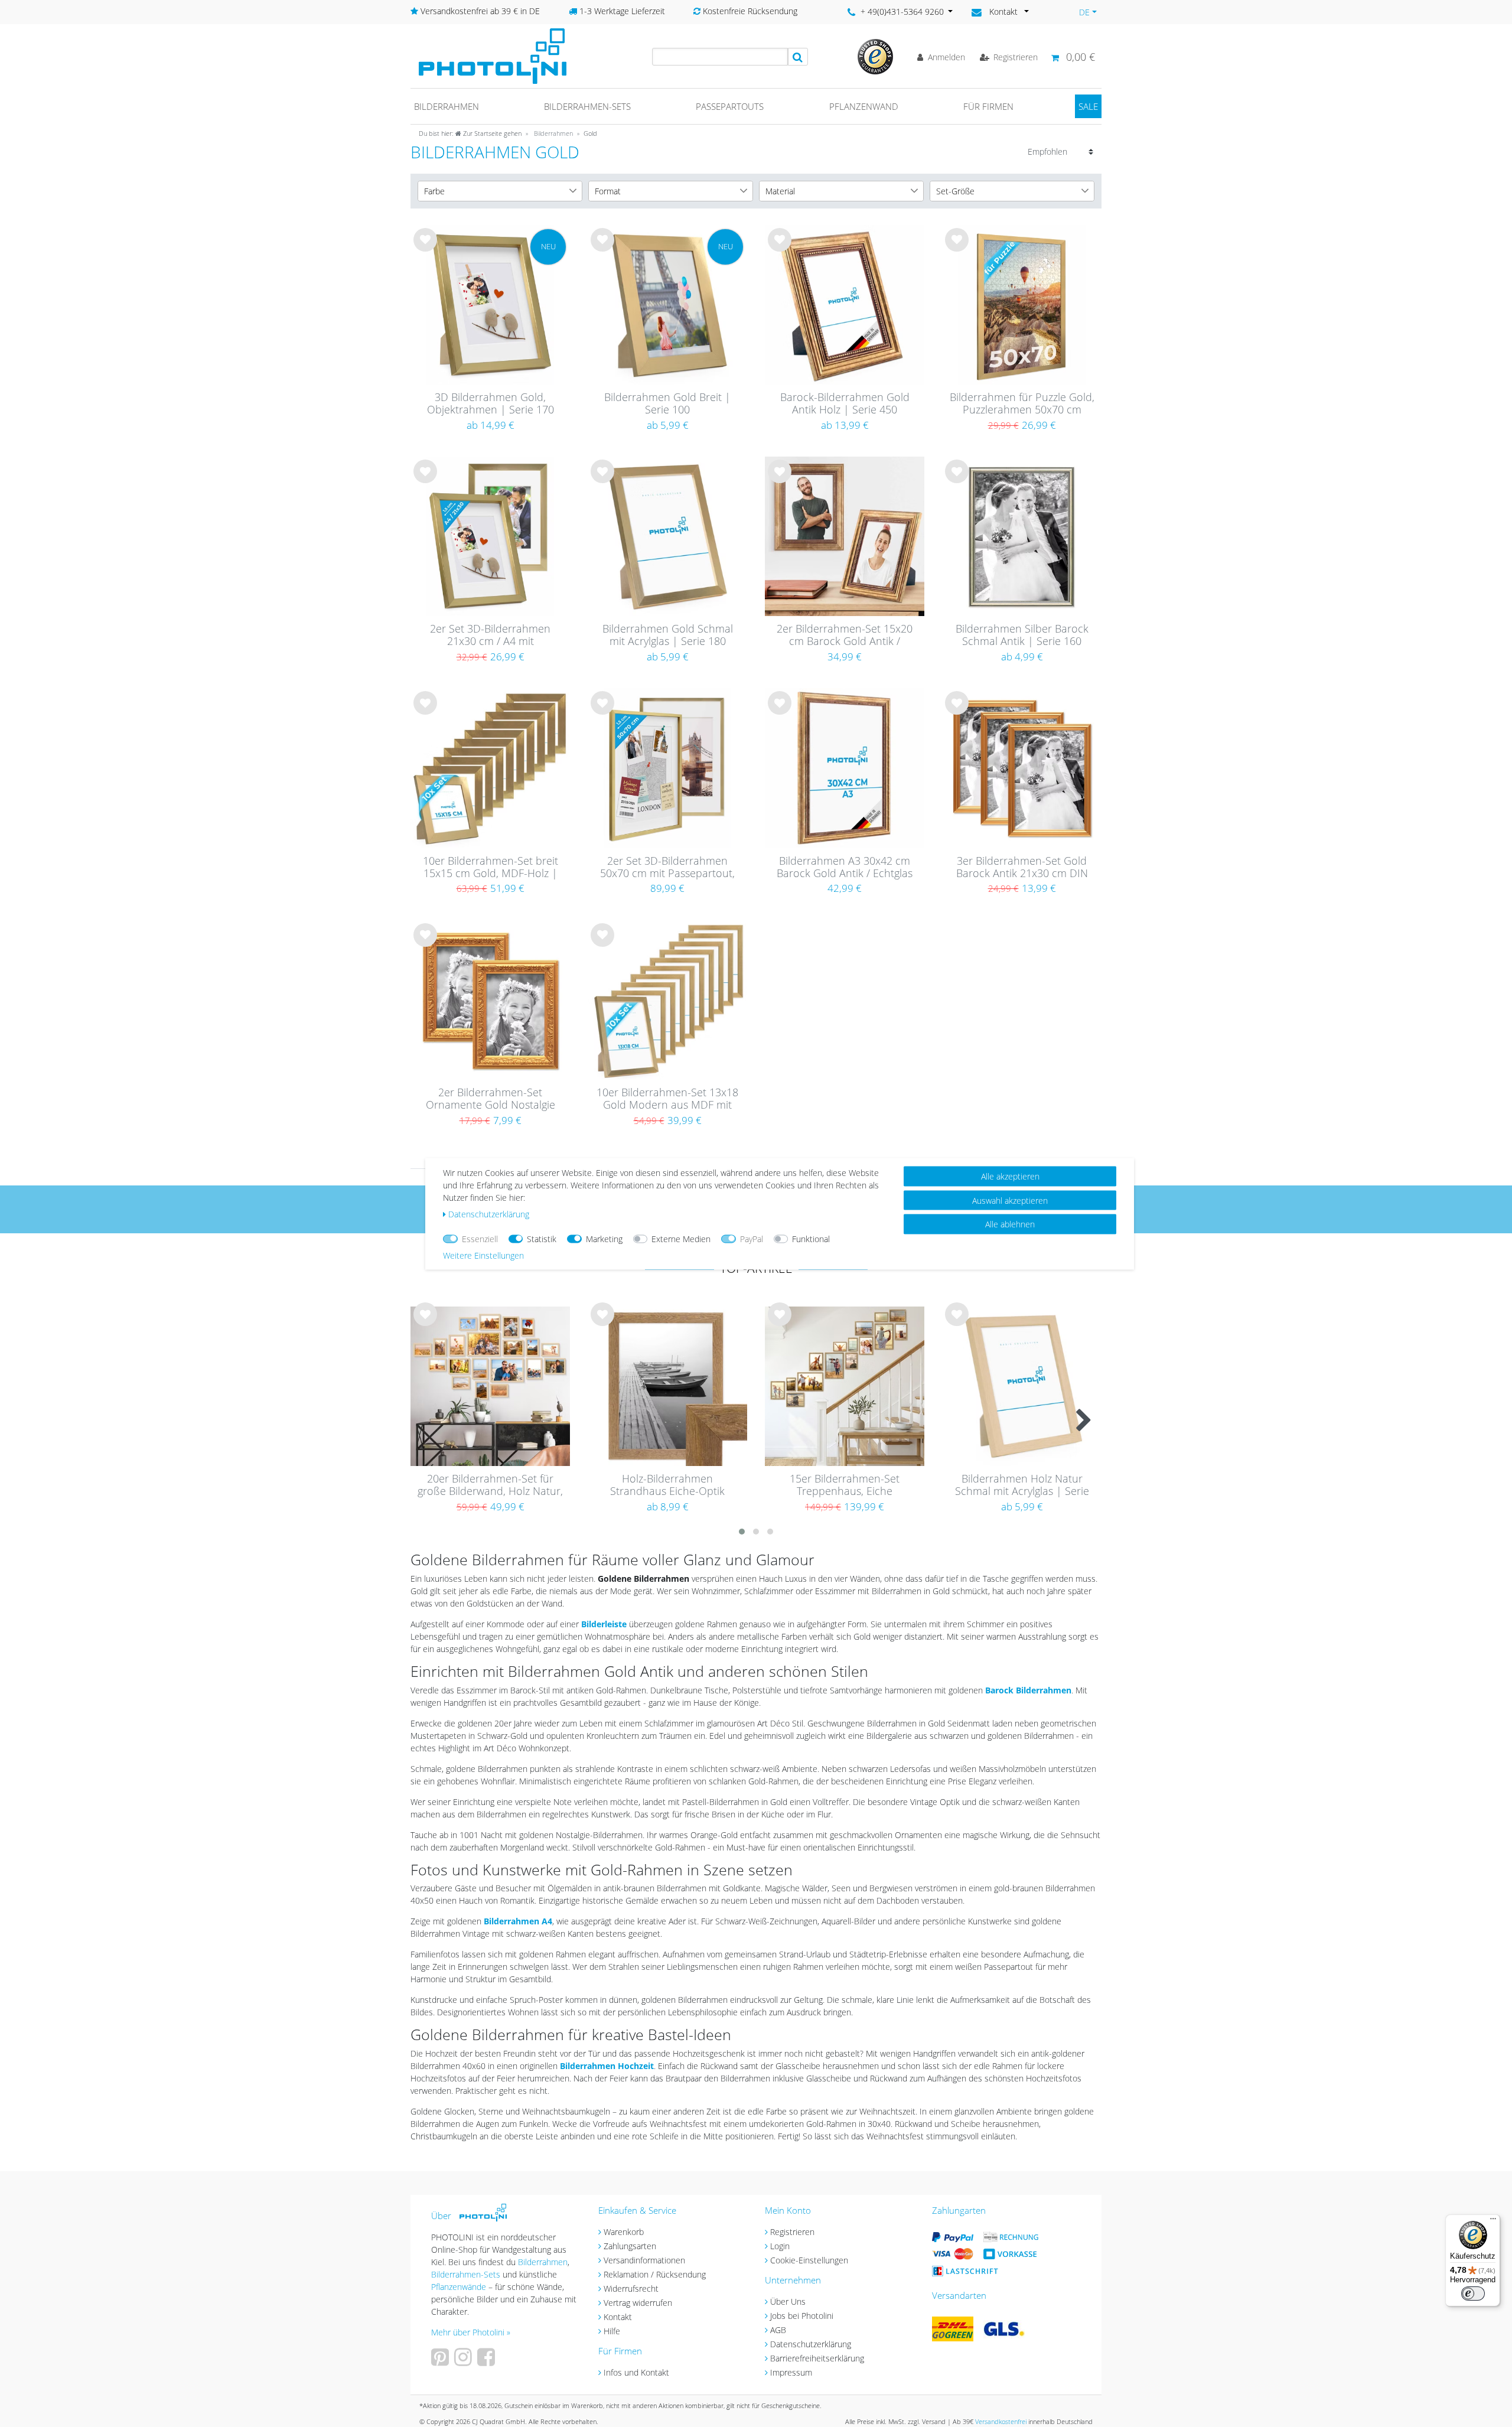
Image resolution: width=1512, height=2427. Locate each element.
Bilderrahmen (447, 106)
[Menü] (1493, 2221)
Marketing (604, 1238)
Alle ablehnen (1010, 1224)
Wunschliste (426, 249)
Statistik (542, 1238)
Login (780, 2246)
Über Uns (788, 2301)
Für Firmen (988, 106)
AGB (778, 2330)
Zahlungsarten (630, 2246)
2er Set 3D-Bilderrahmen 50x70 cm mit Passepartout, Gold (667, 868)
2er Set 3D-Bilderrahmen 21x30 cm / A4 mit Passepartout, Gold (490, 636)
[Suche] (798, 57)
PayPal (752, 1238)
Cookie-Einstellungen (809, 2260)
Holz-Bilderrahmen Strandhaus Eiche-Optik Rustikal (667, 1485)
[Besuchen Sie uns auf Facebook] (488, 2361)
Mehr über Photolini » (471, 2332)
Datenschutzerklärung (811, 2344)
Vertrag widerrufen (638, 2303)
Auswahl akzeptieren (1010, 1200)
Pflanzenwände (460, 2287)
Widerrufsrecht (631, 2288)
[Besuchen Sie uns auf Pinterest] (441, 2361)
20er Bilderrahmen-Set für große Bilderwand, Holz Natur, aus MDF (490, 1485)
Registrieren (792, 2232)
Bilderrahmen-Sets (587, 106)
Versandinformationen (644, 2260)
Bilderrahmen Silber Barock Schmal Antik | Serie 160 (1022, 635)
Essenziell (480, 1238)
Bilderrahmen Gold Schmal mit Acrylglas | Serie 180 (668, 635)
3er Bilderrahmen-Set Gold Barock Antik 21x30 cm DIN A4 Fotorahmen (1022, 868)
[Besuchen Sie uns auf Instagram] (465, 2361)
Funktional (811, 1238)
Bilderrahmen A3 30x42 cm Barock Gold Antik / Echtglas (845, 867)
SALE (1088, 106)
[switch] (1473, 2294)
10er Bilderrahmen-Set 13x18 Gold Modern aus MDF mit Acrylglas (667, 1099)
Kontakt (618, 2317)
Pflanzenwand (864, 106)
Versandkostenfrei (1001, 2421)
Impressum (791, 2372)
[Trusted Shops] (875, 56)
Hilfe (612, 2331)
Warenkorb (624, 2232)
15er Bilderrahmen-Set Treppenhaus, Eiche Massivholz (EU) (845, 1485)
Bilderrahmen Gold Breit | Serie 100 (667, 404)
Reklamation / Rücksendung (655, 2274)
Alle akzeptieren (1010, 1176)
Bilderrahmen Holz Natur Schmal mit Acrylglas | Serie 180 (1022, 1485)
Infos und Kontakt (636, 2372)
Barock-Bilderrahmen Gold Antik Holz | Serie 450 (845, 404)
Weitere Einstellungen (483, 1255)
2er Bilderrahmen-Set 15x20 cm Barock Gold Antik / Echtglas (845, 636)
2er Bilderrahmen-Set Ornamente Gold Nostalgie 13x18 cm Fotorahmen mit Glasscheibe (491, 1099)
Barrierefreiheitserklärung (817, 2358)
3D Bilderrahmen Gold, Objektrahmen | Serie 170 (491, 404)
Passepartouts (730, 106)
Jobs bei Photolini (802, 2316)
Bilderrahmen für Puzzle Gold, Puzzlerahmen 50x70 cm (1022, 404)
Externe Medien (681, 1238)
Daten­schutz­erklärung (489, 1213)
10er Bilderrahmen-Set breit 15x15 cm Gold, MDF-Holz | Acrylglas (491, 868)
